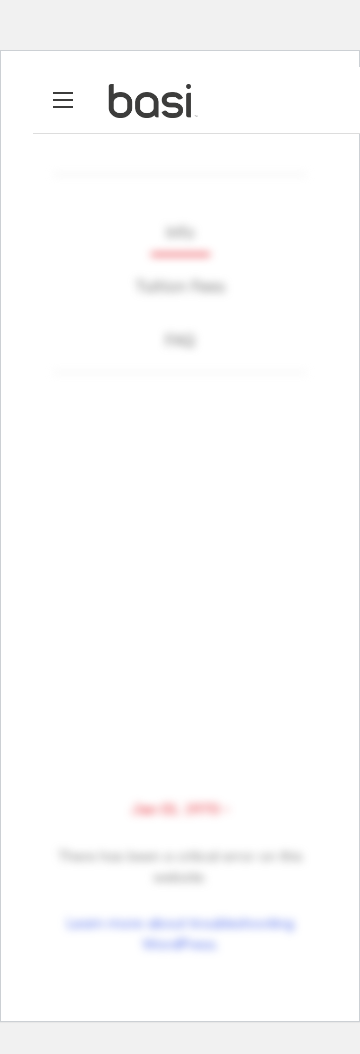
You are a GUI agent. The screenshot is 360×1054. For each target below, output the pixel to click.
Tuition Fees (180, 286)
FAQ (180, 340)
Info (180, 232)
